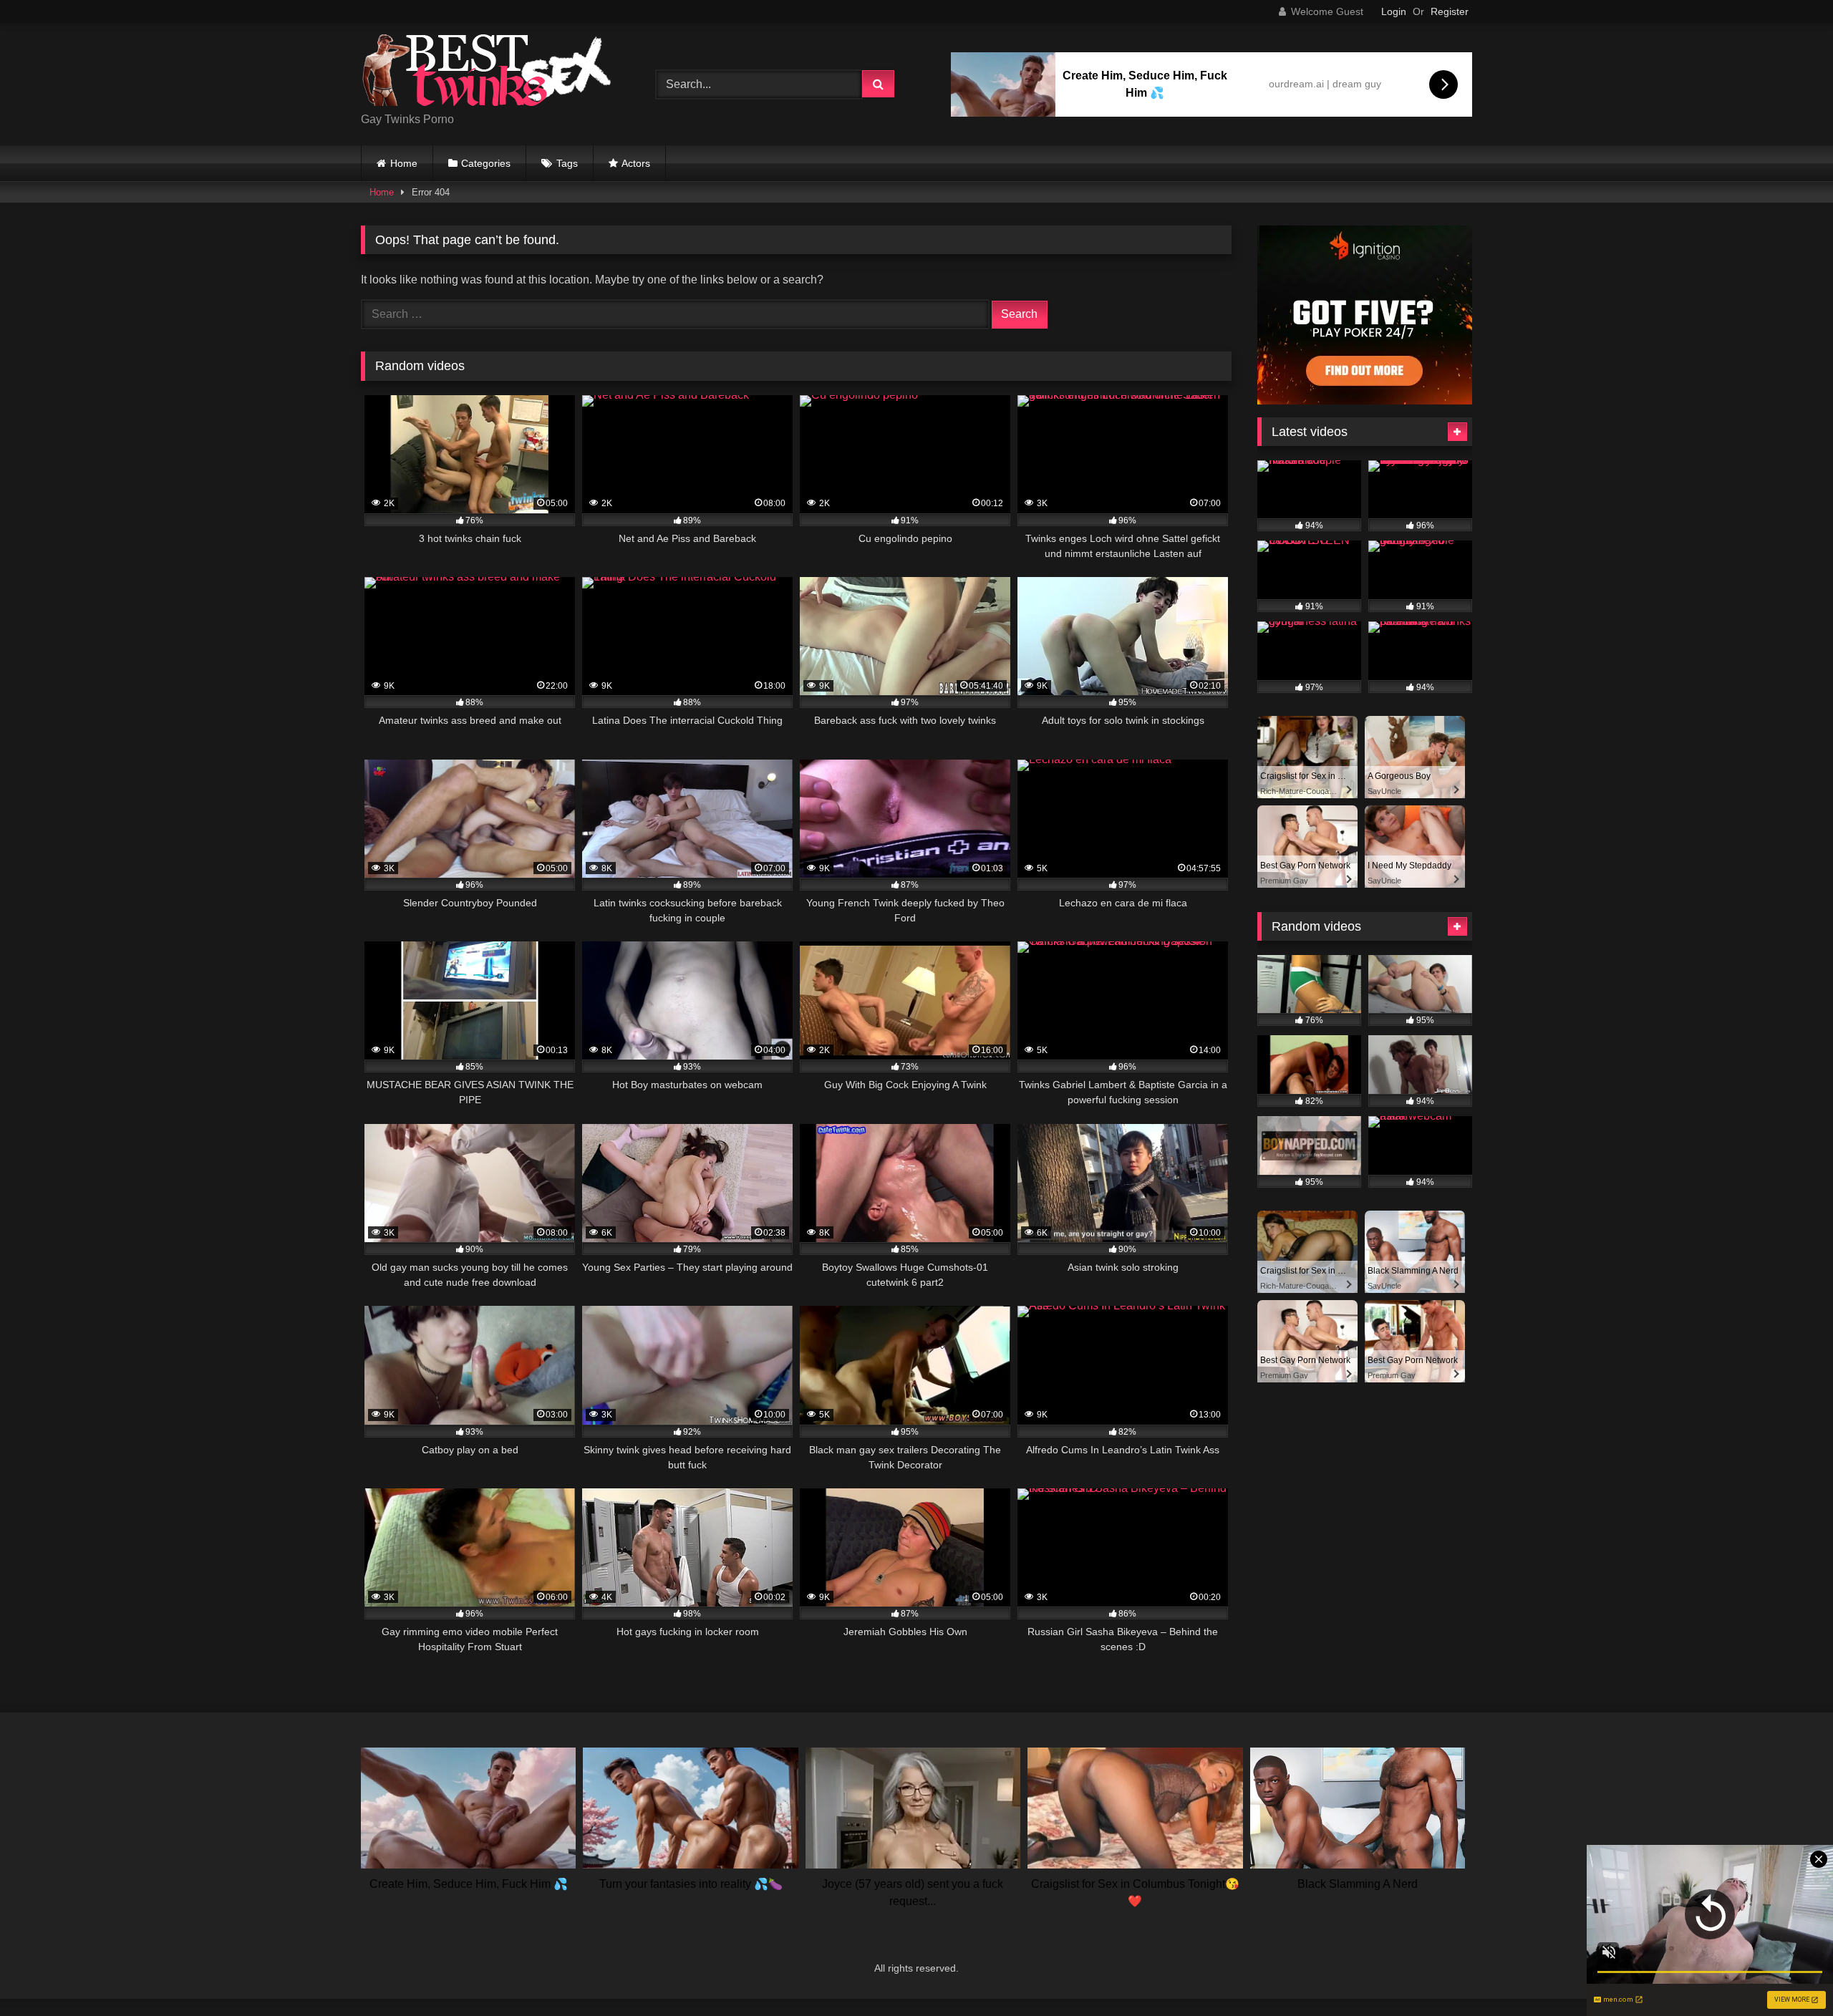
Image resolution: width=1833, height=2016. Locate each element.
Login (1394, 11)
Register (1450, 11)
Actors (636, 163)
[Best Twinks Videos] (486, 73)
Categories (486, 163)
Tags (567, 163)
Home (404, 163)
